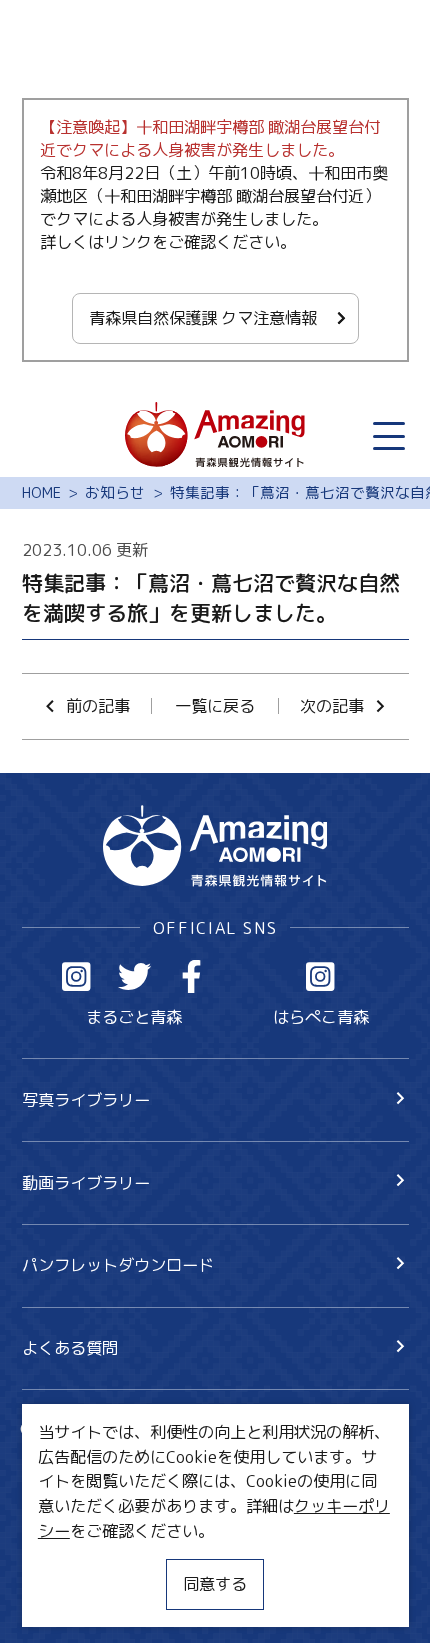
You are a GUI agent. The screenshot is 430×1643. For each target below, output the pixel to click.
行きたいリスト (110, 1466)
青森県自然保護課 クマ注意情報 (203, 317)
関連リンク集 (70, 1598)
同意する (215, 1583)
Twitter (134, 976)
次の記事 (332, 705)
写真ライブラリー (86, 1099)
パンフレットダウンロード (118, 1264)
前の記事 (98, 705)
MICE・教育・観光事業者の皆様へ (145, 1519)
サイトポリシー (78, 1558)
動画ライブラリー (86, 1182)
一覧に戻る (215, 705)
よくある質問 (70, 1347)
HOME (41, 493)
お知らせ (115, 493)
